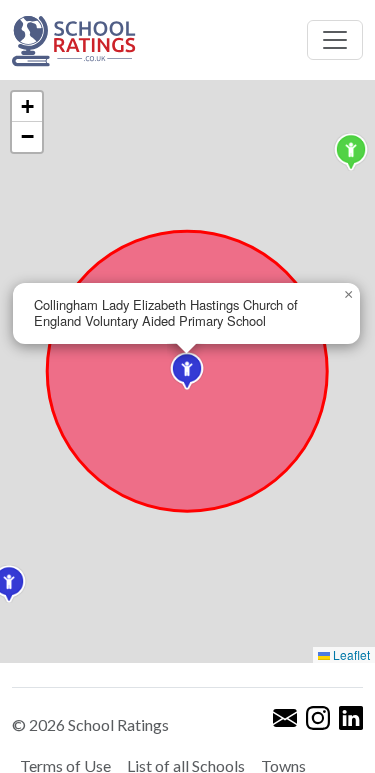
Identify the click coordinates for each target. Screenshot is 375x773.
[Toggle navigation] (335, 40)
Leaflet (350, 654)
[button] (351, 152)
